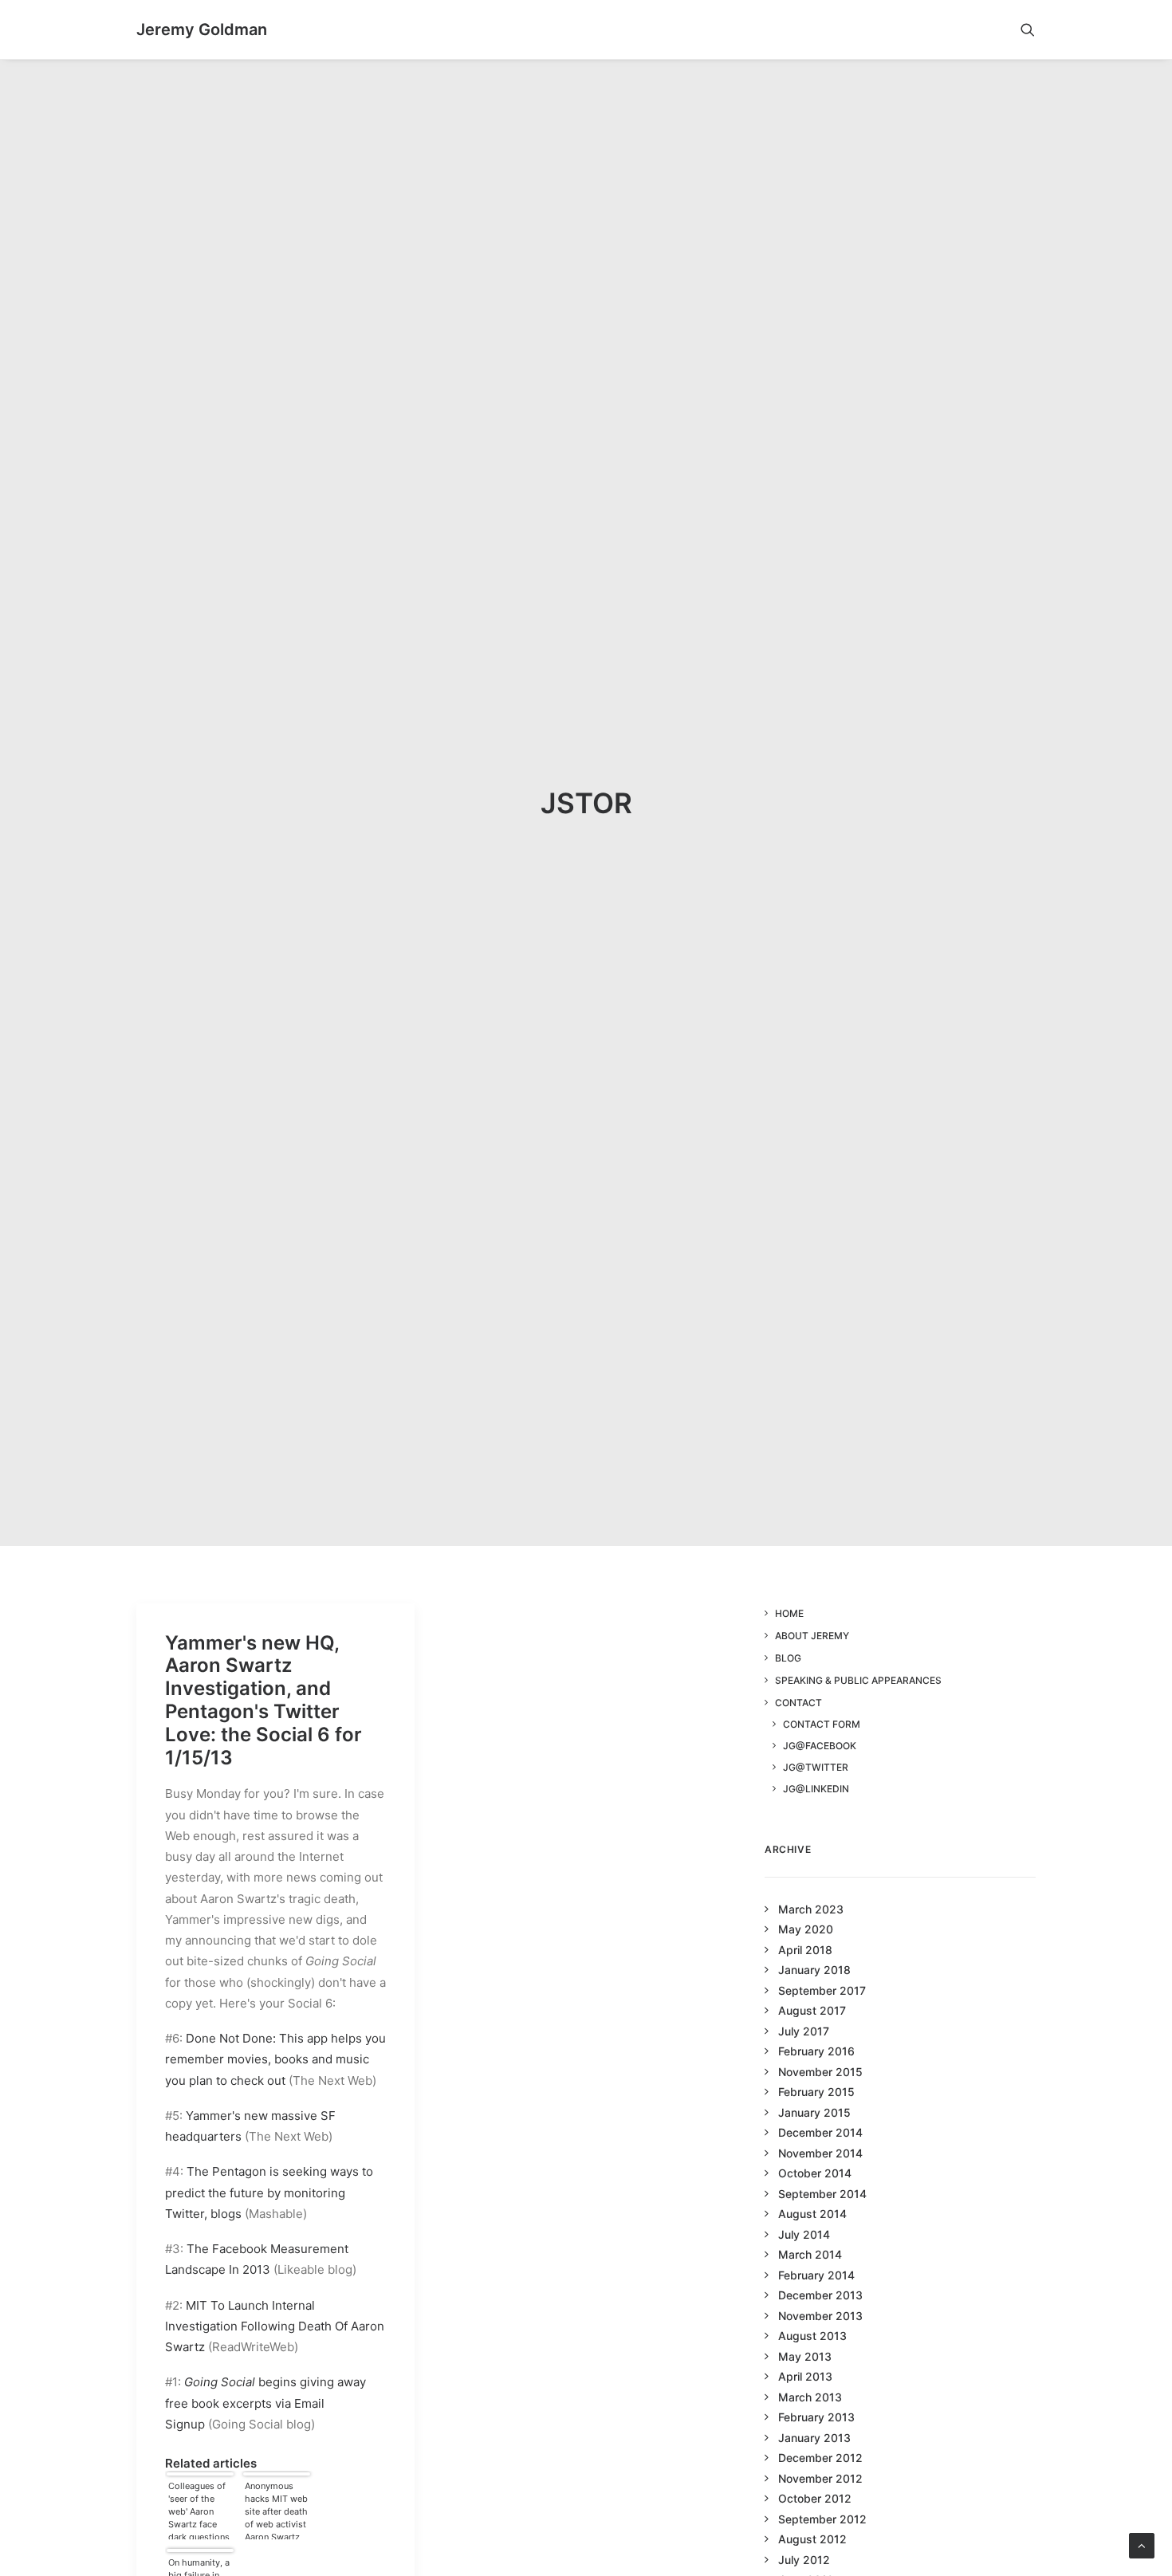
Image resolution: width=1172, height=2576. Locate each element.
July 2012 (804, 2560)
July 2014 (804, 2234)
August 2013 (812, 2336)
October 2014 (815, 2173)
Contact (798, 1703)
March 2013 (810, 2397)
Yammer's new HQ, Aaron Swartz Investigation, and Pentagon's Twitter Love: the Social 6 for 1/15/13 (264, 1700)
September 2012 (822, 2519)
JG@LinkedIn (816, 1789)
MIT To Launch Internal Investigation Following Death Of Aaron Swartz (275, 2326)
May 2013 (805, 2356)
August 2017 (812, 2010)
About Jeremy (812, 1636)
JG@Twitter (816, 1767)
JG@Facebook (820, 1746)
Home (789, 1613)
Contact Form (822, 1724)
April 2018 (805, 1950)
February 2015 (816, 2092)
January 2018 (814, 1970)
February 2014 (816, 2275)
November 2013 (820, 2316)
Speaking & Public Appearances (858, 1680)
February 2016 (816, 2051)
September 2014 (822, 2194)
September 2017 (822, 1990)
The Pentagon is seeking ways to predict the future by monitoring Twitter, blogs (269, 2193)
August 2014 (812, 2214)
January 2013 (814, 2438)
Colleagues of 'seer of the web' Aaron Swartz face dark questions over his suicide (199, 2510)
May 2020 (806, 1929)
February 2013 (816, 2417)
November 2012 (820, 2478)
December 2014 (820, 2132)
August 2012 (812, 2539)
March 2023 (811, 1909)
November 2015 (820, 2072)
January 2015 (814, 2112)
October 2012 (815, 2498)
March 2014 (810, 2254)
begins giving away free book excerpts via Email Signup (265, 2403)
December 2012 (820, 2458)
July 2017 (804, 2031)
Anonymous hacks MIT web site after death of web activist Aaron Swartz (276, 2510)
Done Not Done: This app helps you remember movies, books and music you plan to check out (275, 2059)
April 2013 (805, 2376)
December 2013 (820, 2295)
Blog (788, 1658)
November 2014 (820, 2153)
